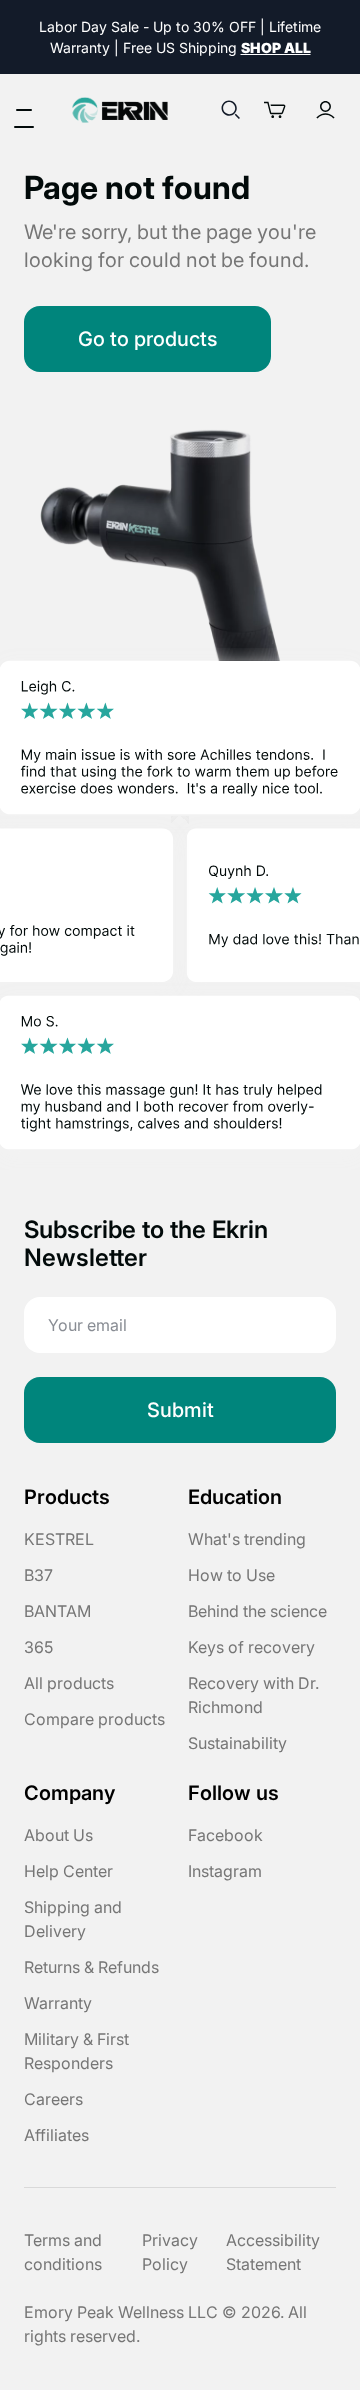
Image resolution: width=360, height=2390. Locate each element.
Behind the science (257, 1611)
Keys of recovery (251, 1647)
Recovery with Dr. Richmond (253, 1695)
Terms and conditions (63, 2252)
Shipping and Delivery (73, 1919)
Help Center (68, 1871)
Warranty (58, 2003)
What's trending (247, 1539)
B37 (38, 1575)
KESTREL (59, 1539)
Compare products (94, 1719)
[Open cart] (281, 110)
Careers (53, 2099)
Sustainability (237, 1743)
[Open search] (231, 110)
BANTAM (57, 1611)
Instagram (225, 1871)
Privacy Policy (170, 2252)
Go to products (147, 339)
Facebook (225, 1835)
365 (38, 1647)
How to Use (231, 1575)
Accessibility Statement (273, 2252)
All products (69, 1683)
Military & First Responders (76, 2051)
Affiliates (56, 2135)
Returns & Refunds (91, 1967)
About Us (58, 1835)
